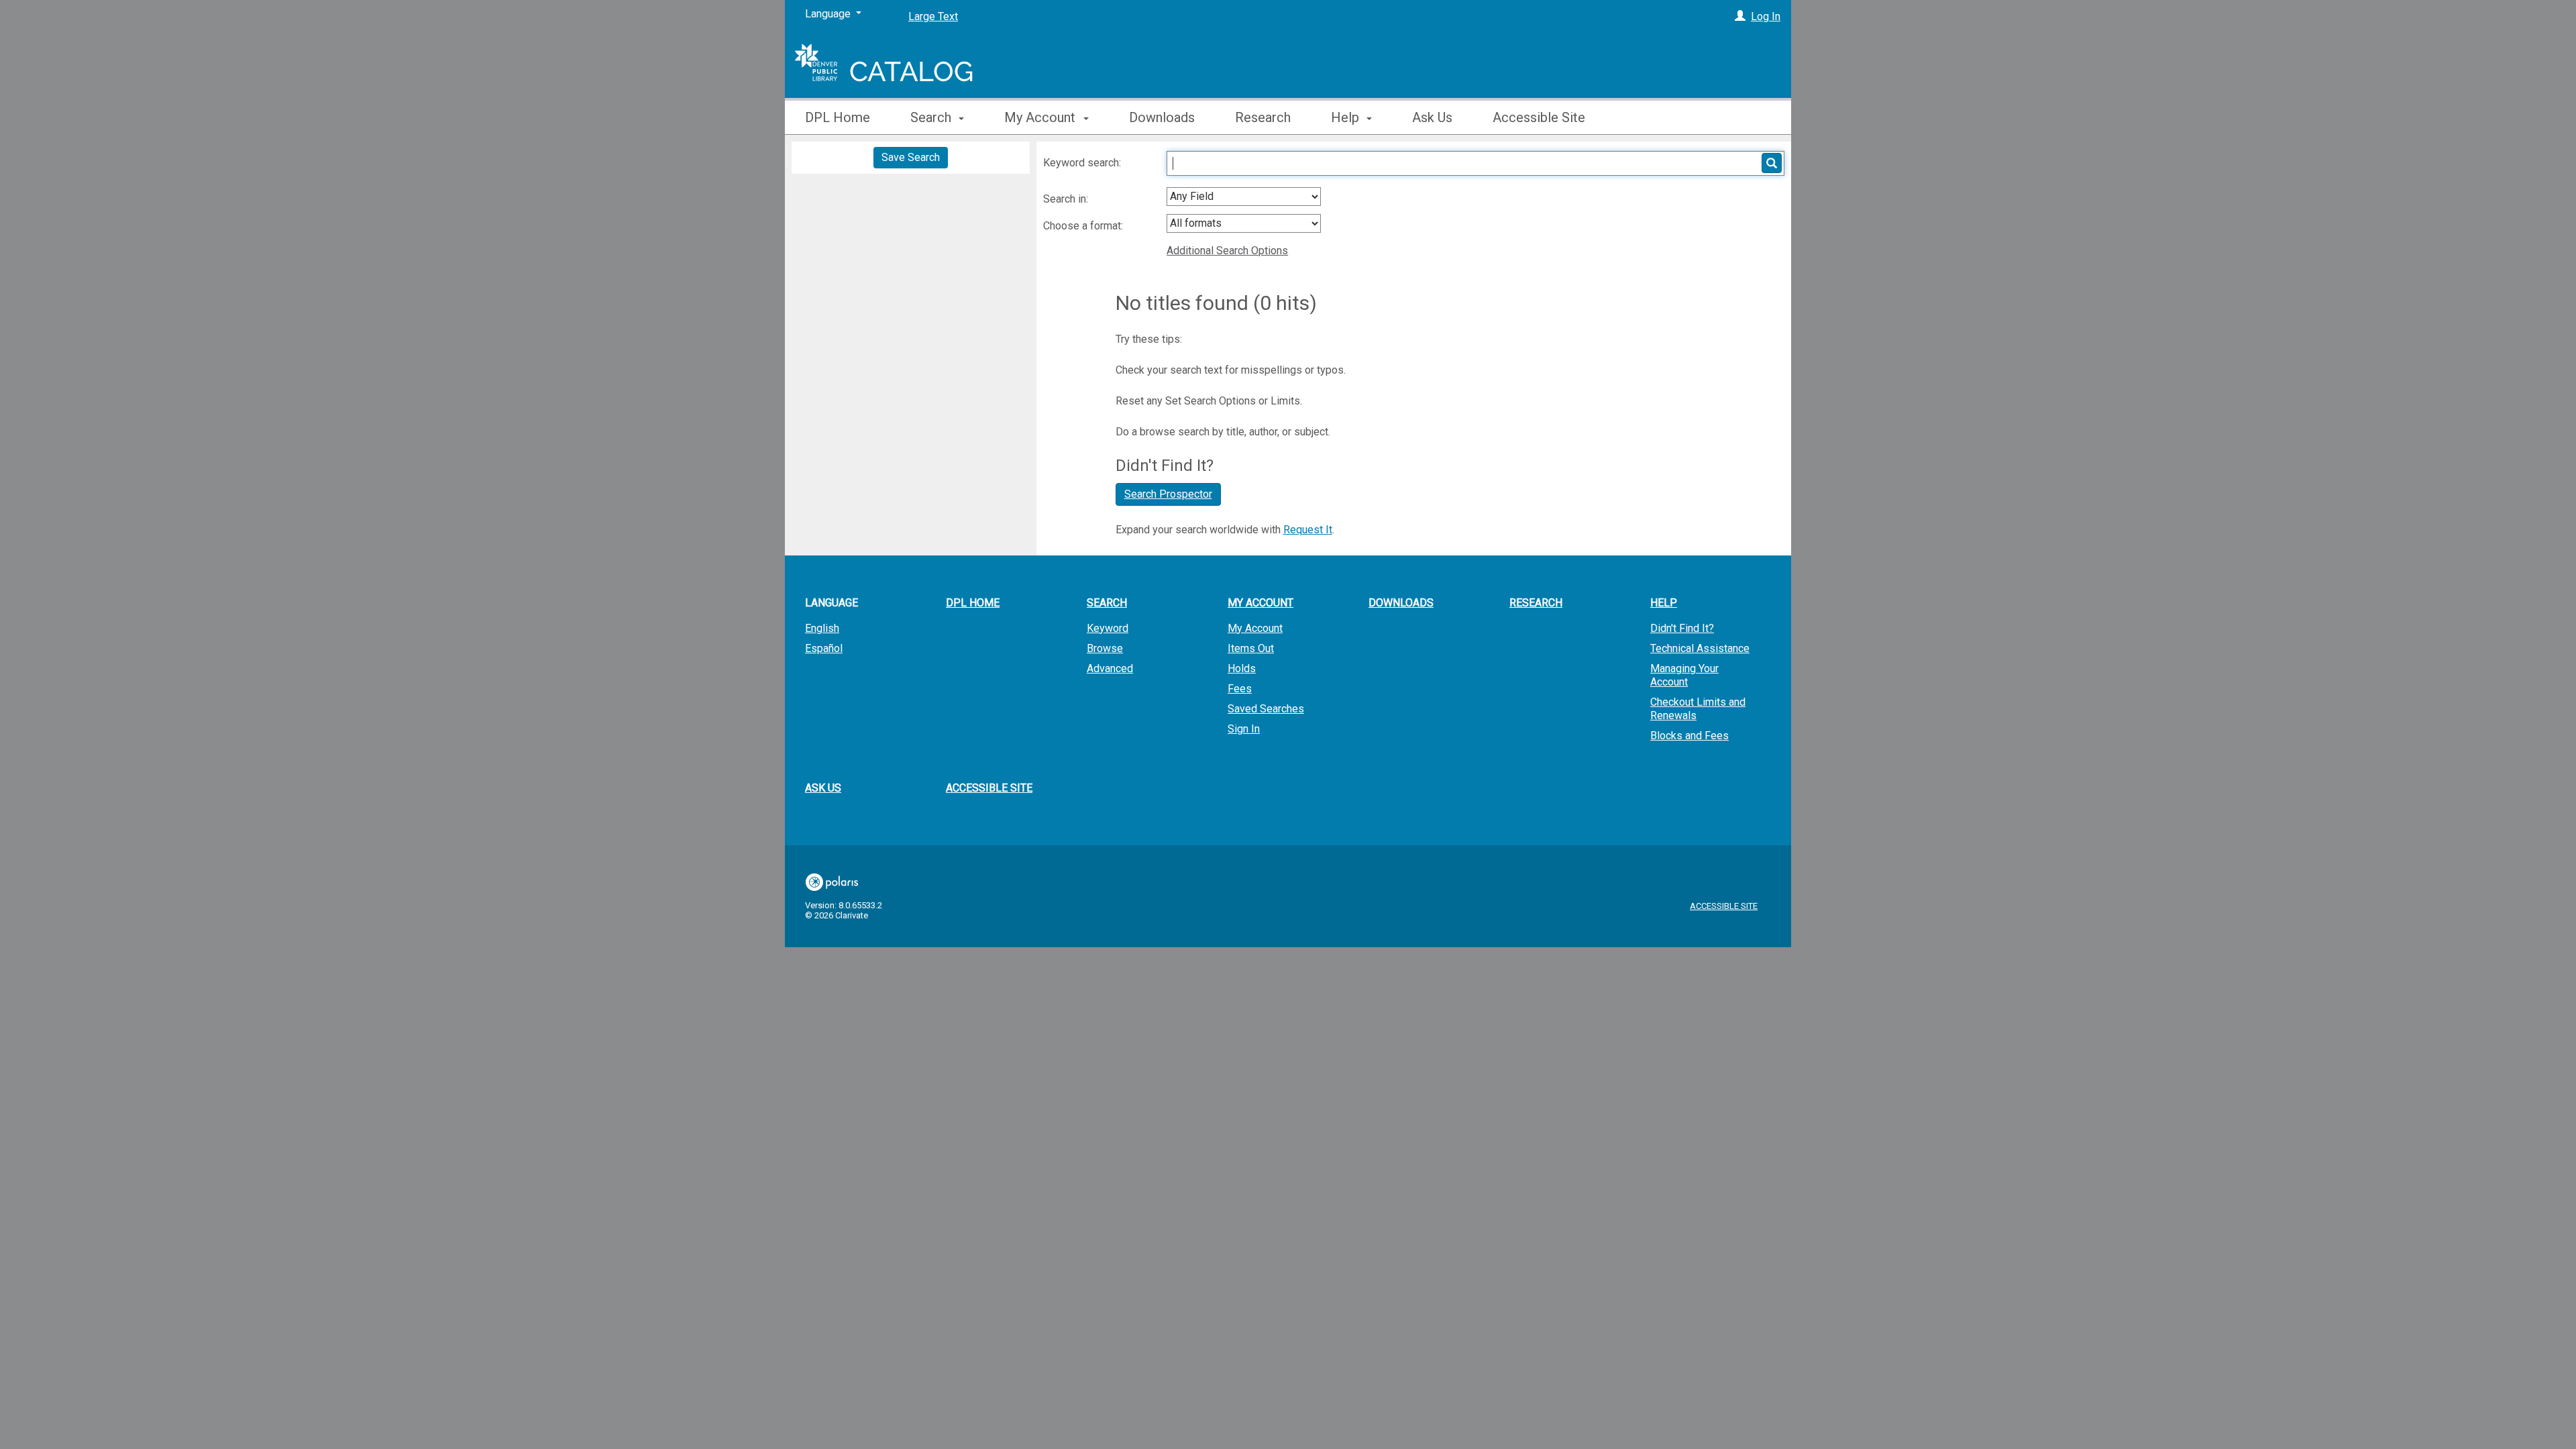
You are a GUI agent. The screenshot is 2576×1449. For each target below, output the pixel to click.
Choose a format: (1084, 226)
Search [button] (932, 117)
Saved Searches (1266, 709)
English (822, 628)
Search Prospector (1168, 494)
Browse (1105, 648)
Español (824, 648)
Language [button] (831, 603)
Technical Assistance (1700, 648)
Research (1263, 117)
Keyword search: (1083, 163)
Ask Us (1432, 117)
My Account (1255, 628)
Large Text (933, 16)
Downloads (1162, 117)
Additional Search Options (1227, 251)
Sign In (1244, 729)
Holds (1242, 668)
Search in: (1067, 199)
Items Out (1251, 648)
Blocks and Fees (1689, 736)
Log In (1766, 16)
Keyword (1108, 628)
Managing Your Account (1684, 675)
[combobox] (1244, 197)
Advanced (1110, 668)
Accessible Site (1539, 117)
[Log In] (1740, 16)
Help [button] (1347, 117)
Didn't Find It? (1682, 628)
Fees (1240, 689)
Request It (1308, 530)
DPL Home (838, 117)
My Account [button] (1041, 117)
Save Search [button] (911, 157)
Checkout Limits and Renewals (1698, 709)
